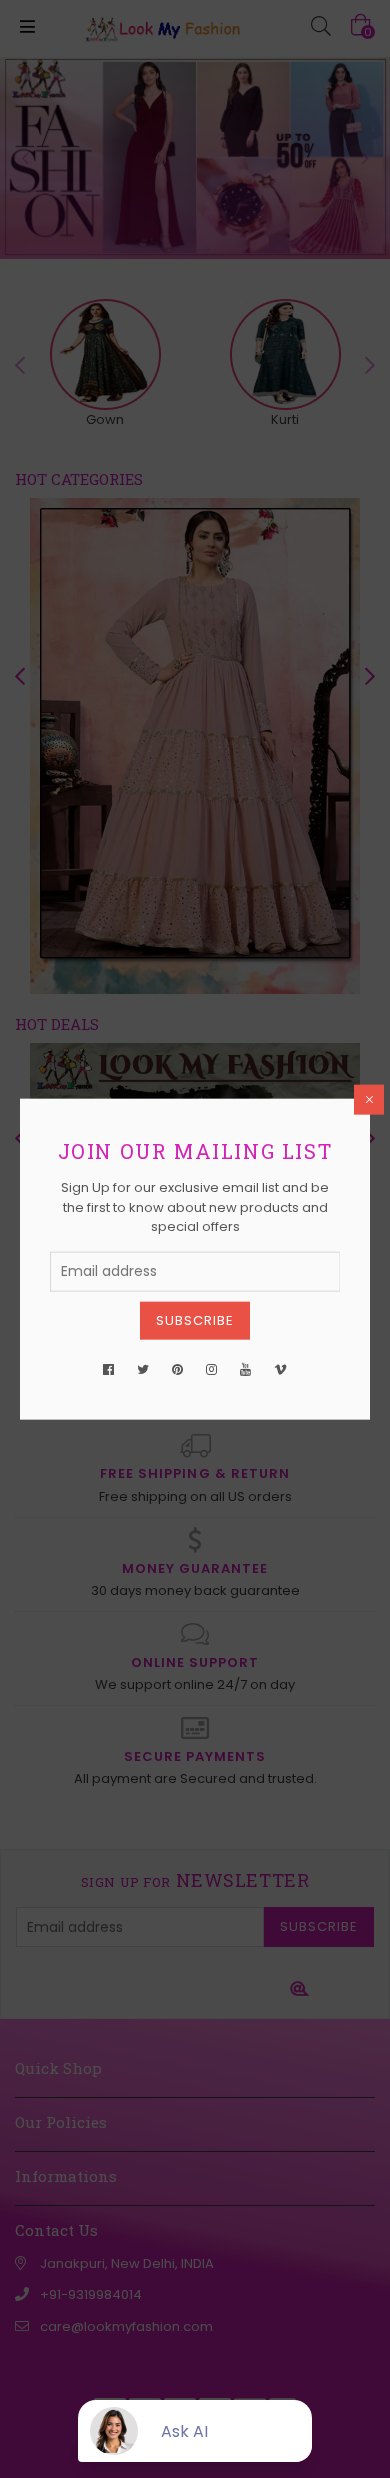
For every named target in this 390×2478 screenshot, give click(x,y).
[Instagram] (211, 1369)
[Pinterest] (177, 1369)
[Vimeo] (280, 1369)
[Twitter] (143, 1369)
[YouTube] (245, 1369)
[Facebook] (108, 1369)
